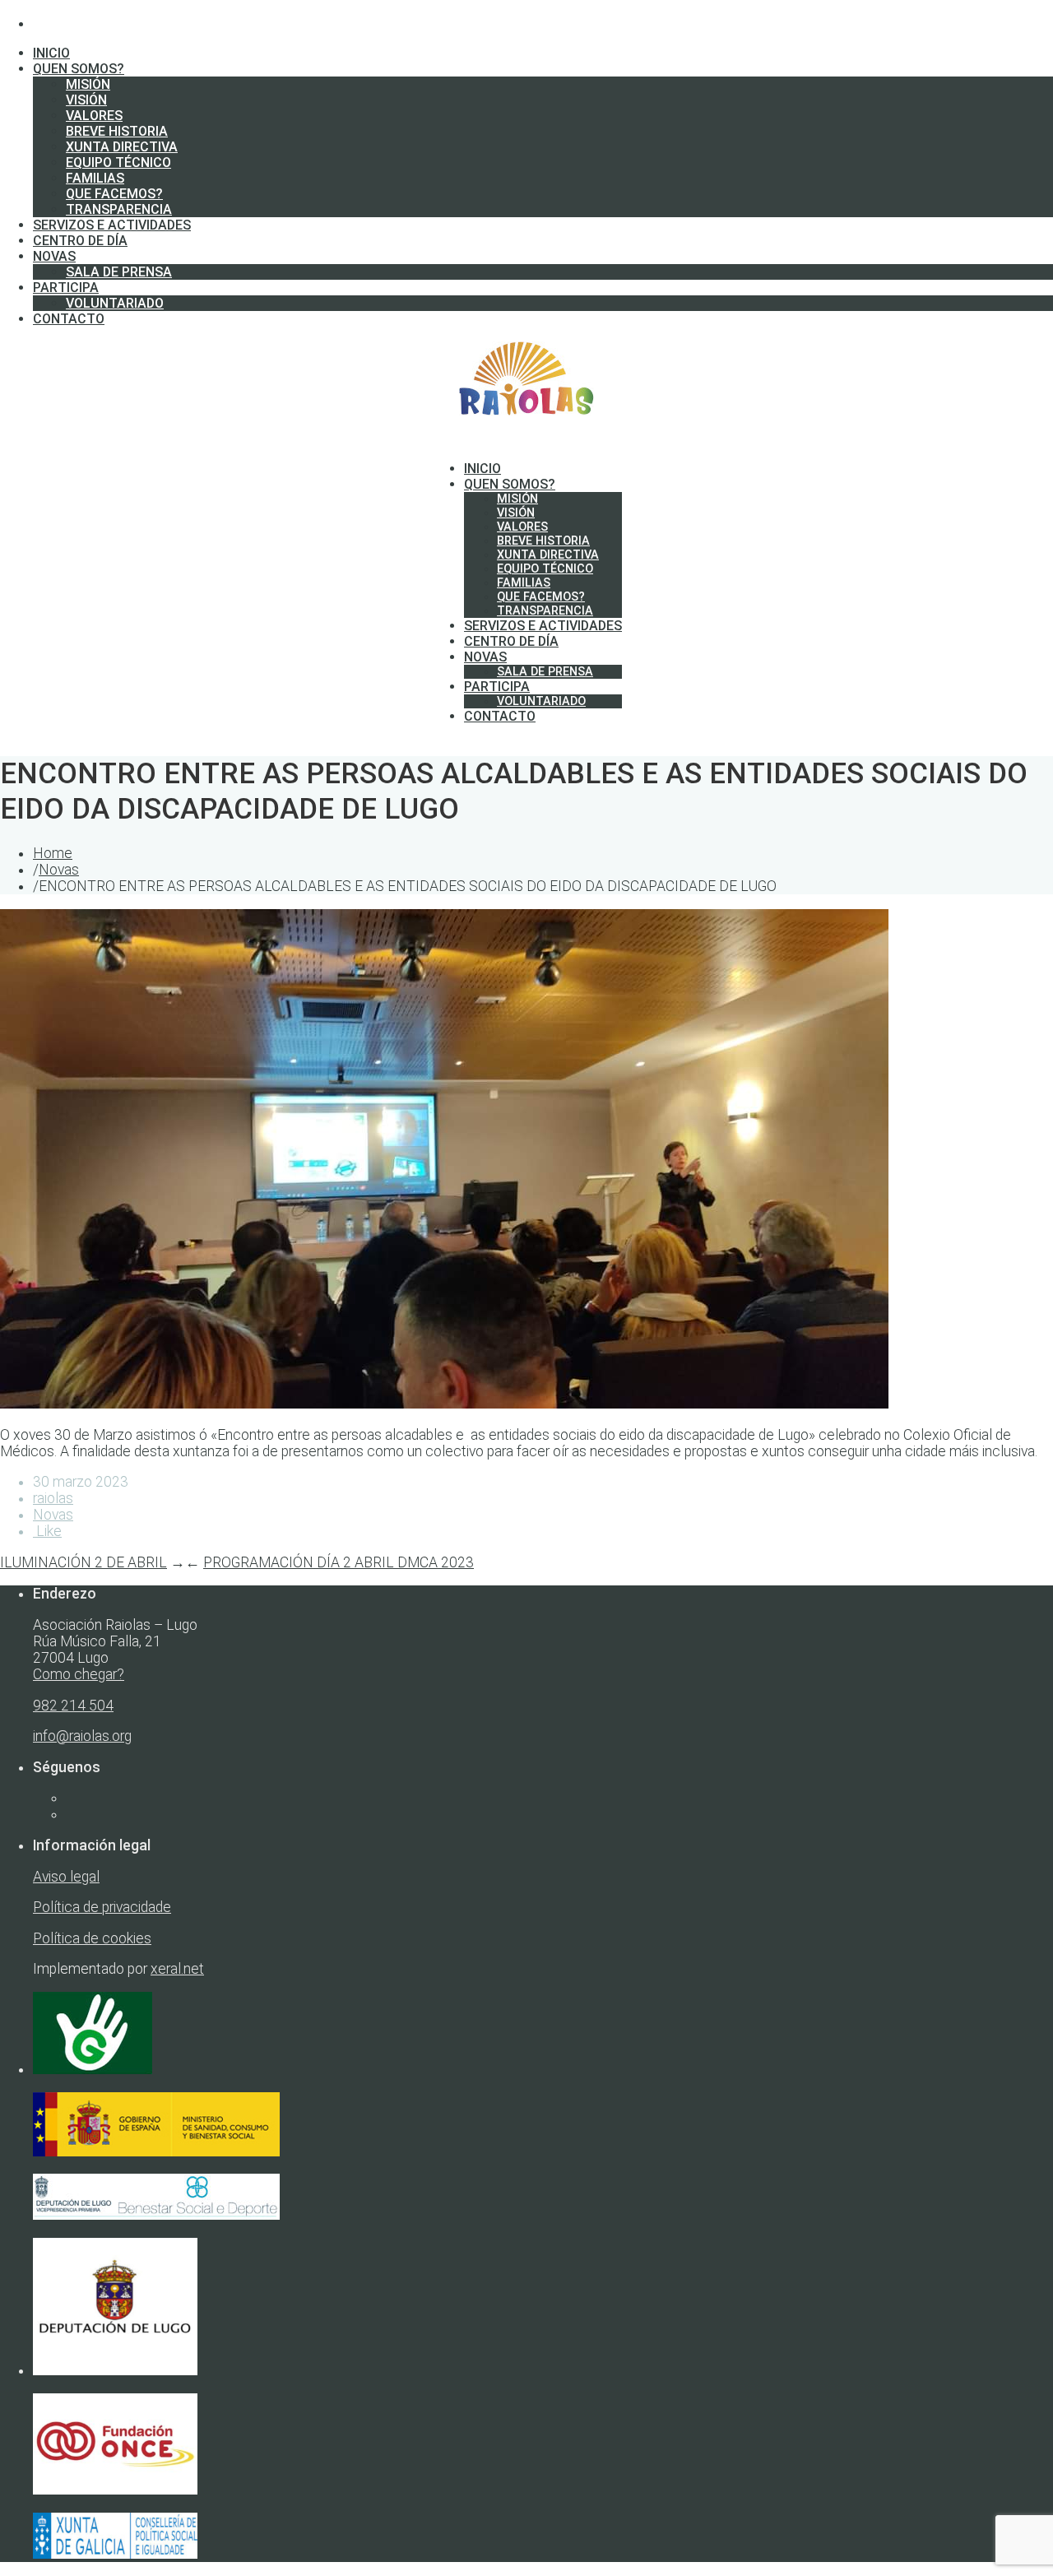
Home (53, 853)
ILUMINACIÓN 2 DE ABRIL (83, 1562)
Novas (59, 870)
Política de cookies (92, 1938)
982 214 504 (73, 1706)
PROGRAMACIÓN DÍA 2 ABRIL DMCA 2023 (339, 1562)
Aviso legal (66, 1877)
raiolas (53, 1498)
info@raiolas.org (82, 1736)
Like (47, 1531)
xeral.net (177, 1969)
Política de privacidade (102, 1907)
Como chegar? (79, 1674)
